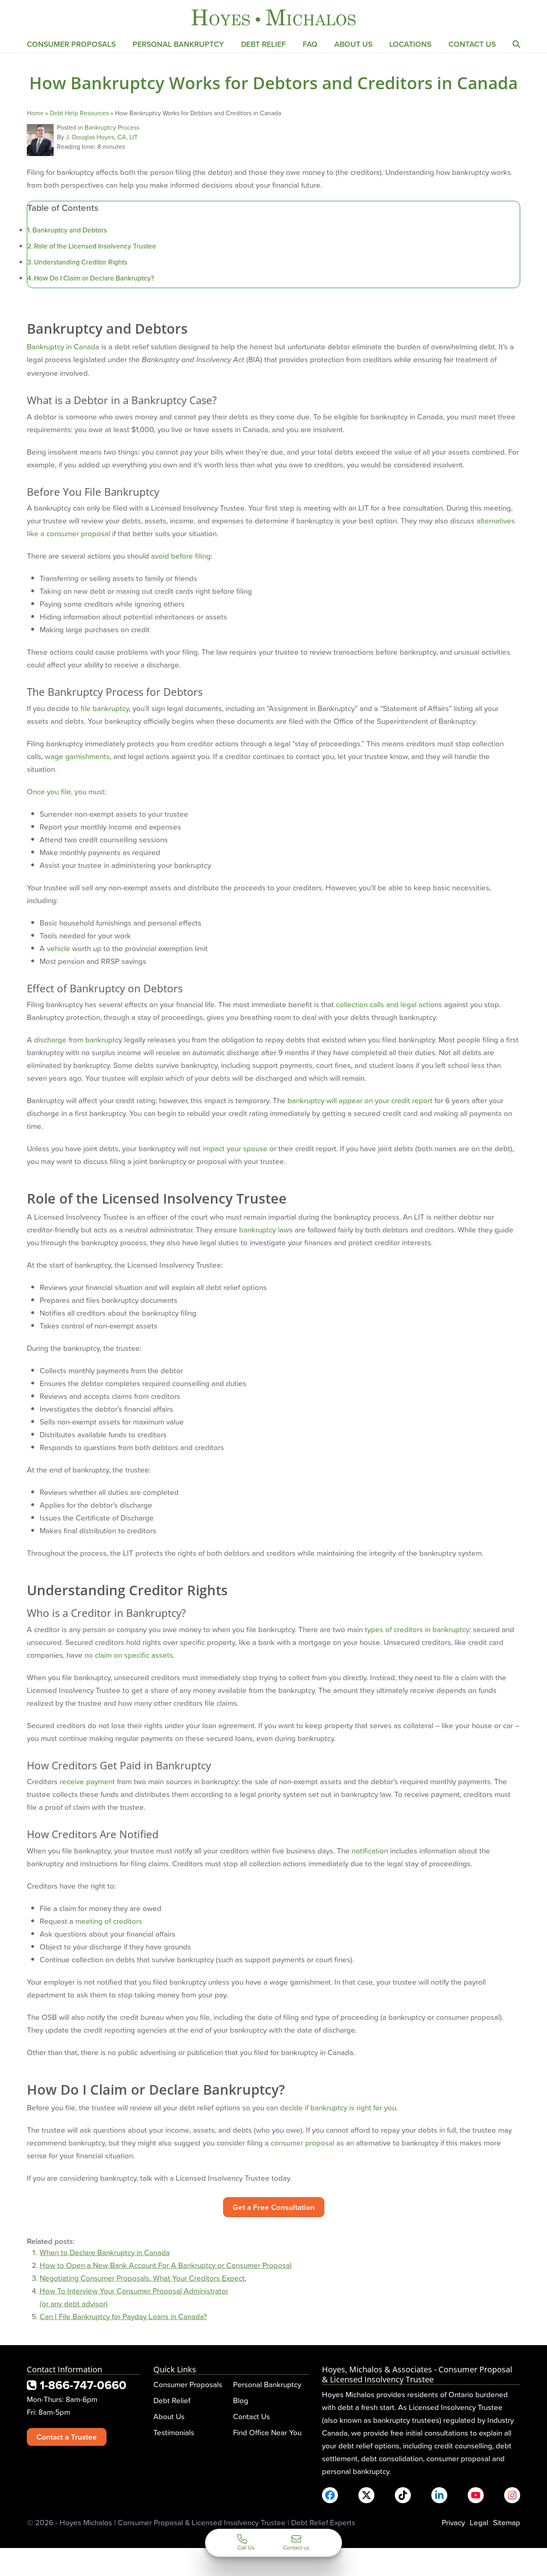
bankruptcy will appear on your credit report (360, 1100)
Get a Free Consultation (274, 2207)
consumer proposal (303, 2142)
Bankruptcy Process (112, 127)
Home (35, 113)
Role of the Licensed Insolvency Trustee (95, 246)
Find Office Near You (267, 2432)
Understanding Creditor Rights (81, 262)
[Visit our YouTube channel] (476, 2495)
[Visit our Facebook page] (330, 2495)
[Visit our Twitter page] (366, 2495)
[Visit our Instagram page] (512, 2495)
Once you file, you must (66, 791)
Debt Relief (263, 44)
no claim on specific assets (129, 1655)
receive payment (87, 1781)
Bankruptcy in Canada (63, 346)
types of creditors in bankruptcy (417, 1629)
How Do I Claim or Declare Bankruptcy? (94, 278)
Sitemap (507, 2522)
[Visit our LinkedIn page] (439, 2495)
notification (370, 1850)
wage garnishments (77, 756)
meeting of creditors (109, 1921)
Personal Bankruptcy (178, 44)
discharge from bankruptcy (78, 1039)
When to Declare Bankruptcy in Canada (105, 2252)
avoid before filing (181, 556)
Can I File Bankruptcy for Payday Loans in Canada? (123, 2316)
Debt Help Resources (79, 113)
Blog (241, 2400)
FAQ (310, 44)
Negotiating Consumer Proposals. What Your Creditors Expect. (143, 2278)
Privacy (453, 2522)
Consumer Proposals (71, 44)
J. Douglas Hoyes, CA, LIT (102, 137)
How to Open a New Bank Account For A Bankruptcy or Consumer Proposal (166, 2265)
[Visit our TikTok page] (403, 2495)
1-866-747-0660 (81, 2385)
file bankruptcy (105, 708)
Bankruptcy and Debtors (70, 230)
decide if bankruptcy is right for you (338, 2107)
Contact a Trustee (67, 2437)
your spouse (246, 1148)
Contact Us (472, 44)
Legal (479, 2522)
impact (214, 1148)
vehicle (58, 948)
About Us (353, 44)
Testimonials (174, 2432)
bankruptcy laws (266, 1229)
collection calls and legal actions (389, 1004)
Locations (410, 44)
